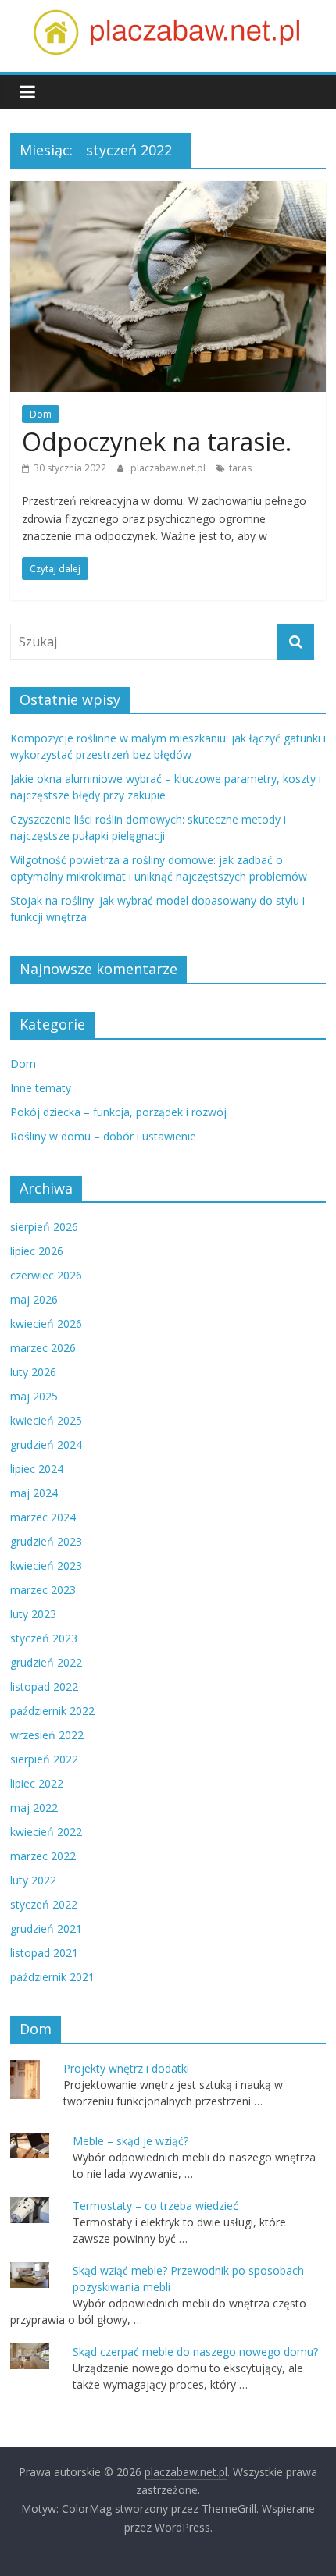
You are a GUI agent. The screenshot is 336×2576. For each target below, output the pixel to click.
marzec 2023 (43, 1590)
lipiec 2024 (37, 1469)
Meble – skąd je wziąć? (130, 2141)
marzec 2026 (43, 1348)
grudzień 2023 (46, 1541)
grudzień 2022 (46, 1662)
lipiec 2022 (37, 1783)
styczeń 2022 (44, 1904)
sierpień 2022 (44, 1759)
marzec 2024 (43, 1517)
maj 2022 (34, 1807)
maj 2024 (34, 1493)
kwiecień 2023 (46, 1566)
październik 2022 (52, 1711)
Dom (41, 414)
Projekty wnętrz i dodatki (126, 2068)
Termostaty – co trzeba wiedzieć (155, 2206)
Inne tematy (41, 1088)
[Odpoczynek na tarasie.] (168, 190)
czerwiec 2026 (46, 1275)
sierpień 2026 (44, 1227)
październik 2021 (52, 1977)
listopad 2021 (44, 1953)
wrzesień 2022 (47, 1735)
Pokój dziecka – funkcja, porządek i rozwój (118, 1112)
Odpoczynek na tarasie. (157, 441)
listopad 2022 (44, 1686)
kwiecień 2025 (46, 1420)
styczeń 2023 (44, 1638)
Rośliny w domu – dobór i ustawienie (103, 1136)
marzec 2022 (43, 1856)
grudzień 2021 (46, 1928)
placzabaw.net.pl (169, 468)
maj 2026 (34, 1299)
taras (240, 468)
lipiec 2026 (37, 1251)
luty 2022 (33, 1880)
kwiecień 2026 (46, 1324)
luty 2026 (33, 1372)
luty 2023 (33, 1614)
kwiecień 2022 (46, 1832)
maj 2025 (34, 1396)
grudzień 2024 (46, 1445)
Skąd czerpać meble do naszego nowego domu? (195, 2352)
